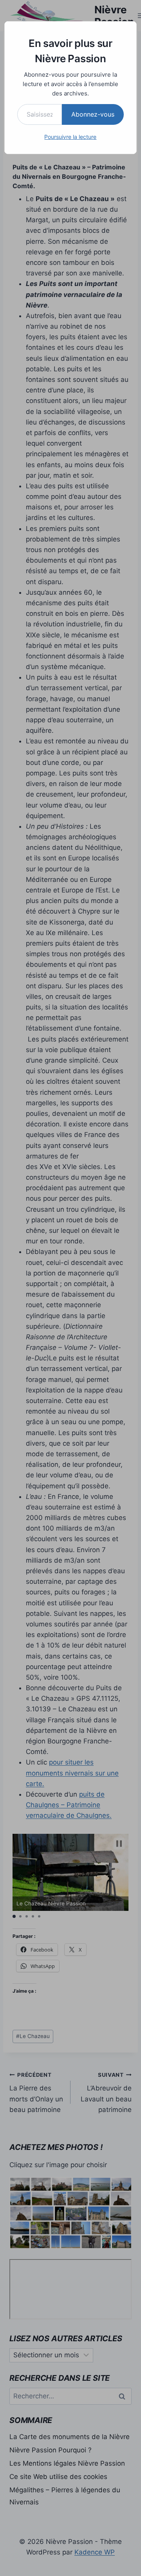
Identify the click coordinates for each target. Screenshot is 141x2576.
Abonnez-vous (93, 114)
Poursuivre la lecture (70, 137)
